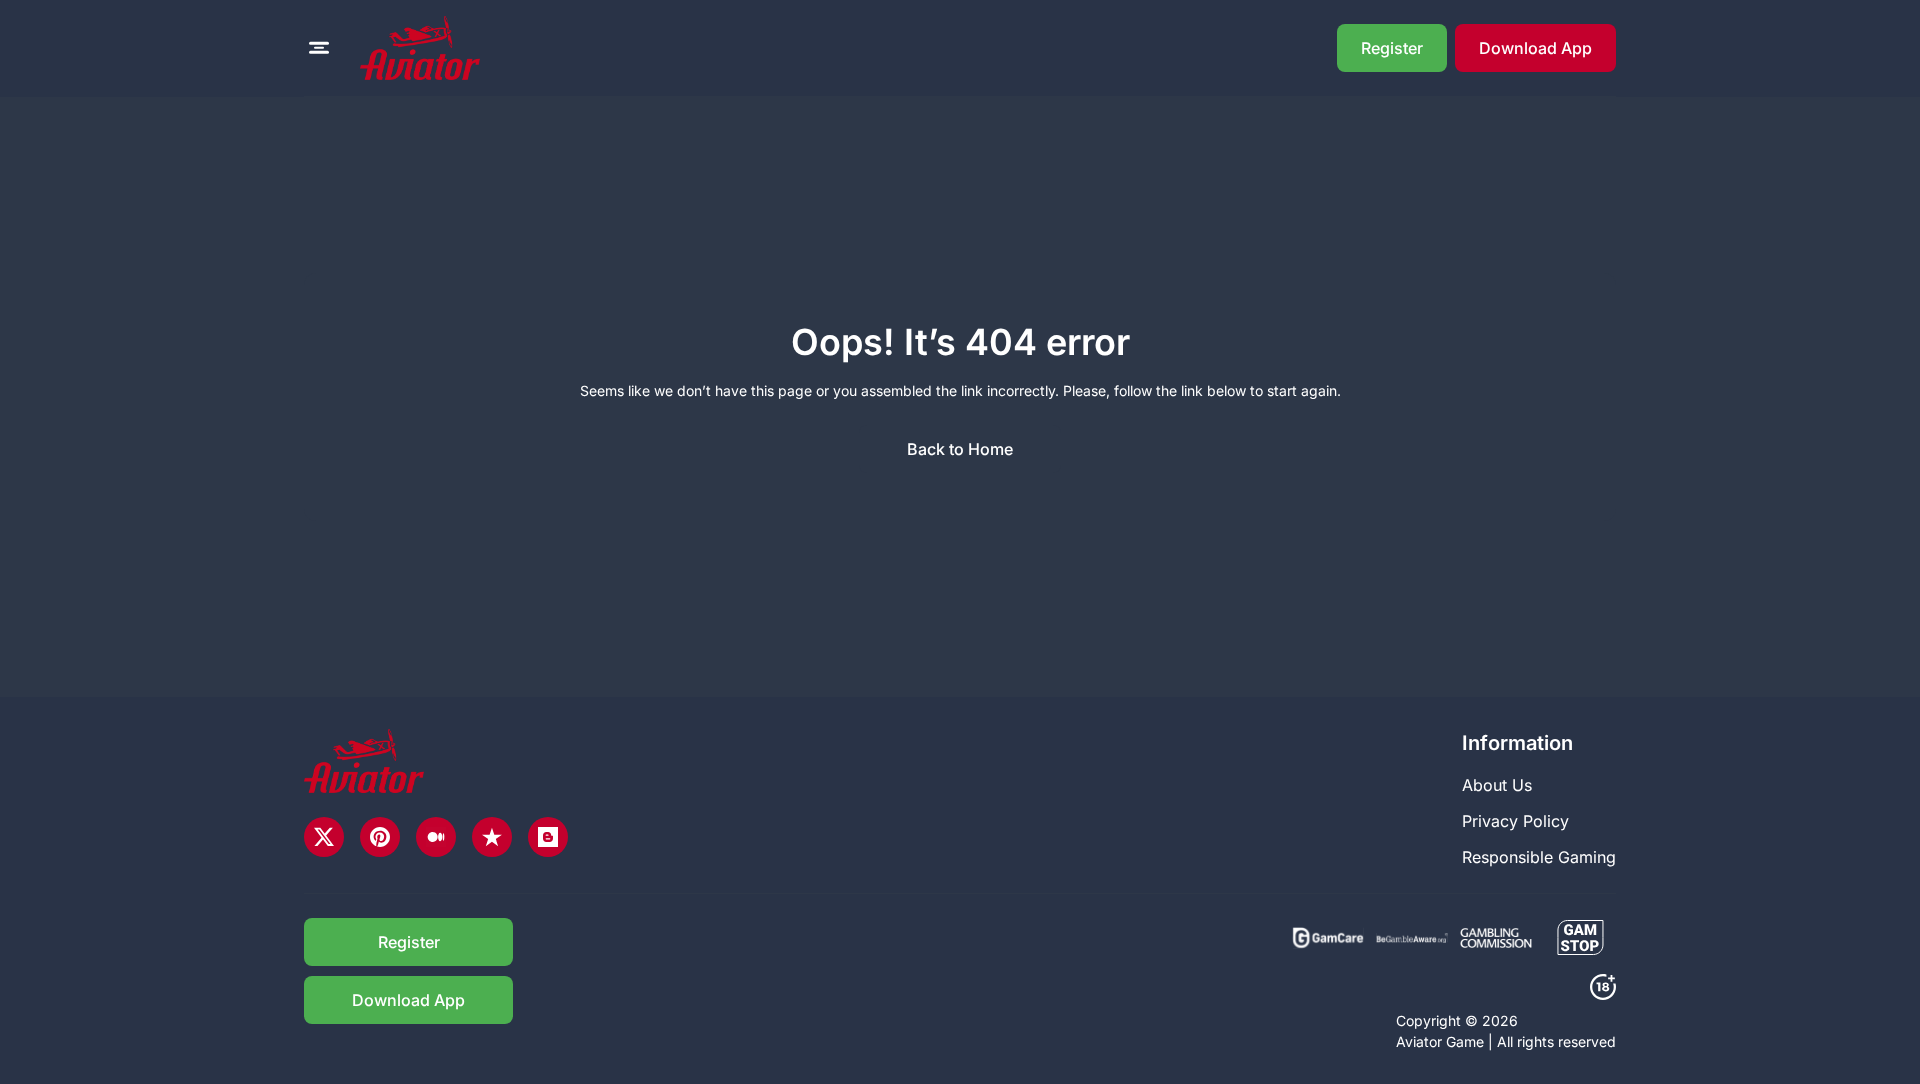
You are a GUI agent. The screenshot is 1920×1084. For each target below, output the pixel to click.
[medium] (436, 837)
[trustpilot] (492, 837)
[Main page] (420, 48)
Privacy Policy (1515, 821)
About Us (1497, 785)
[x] (324, 837)
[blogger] (548, 837)
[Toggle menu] (319, 48)
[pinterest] (380, 837)
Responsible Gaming (1539, 857)
